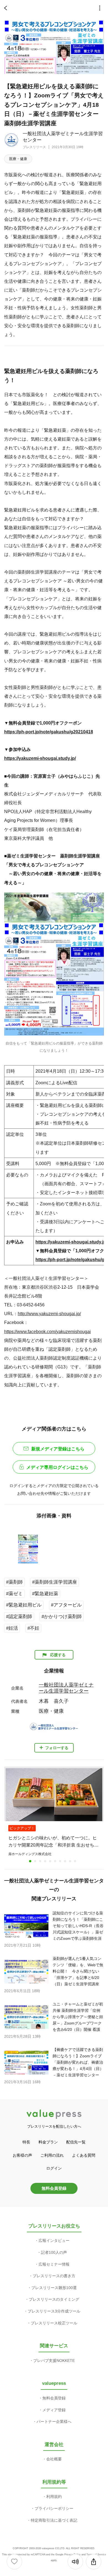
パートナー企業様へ (54, 2422)
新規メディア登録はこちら (58, 1449)
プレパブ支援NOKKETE (54, 2361)
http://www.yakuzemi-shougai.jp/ (49, 1314)
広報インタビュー (54, 2241)
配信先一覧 (76, 2142)
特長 (26, 2142)
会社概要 (54, 2459)
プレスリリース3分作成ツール (54, 2311)
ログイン (54, 2168)
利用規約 (54, 2497)
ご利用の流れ (52, 2155)
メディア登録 (54, 2410)
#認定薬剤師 (19, 1617)
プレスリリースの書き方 (54, 2276)
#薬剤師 (14, 1582)
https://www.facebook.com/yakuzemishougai (47, 1331)
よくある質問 (84, 2155)
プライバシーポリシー (54, 2508)
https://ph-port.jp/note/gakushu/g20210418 (49, 732)
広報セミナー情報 (54, 2264)
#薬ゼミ (14, 1594)
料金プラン (48, 2142)
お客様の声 (22, 2155)
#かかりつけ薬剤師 (62, 1617)
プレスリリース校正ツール (54, 2323)
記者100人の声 (54, 2252)
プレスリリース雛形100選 (54, 2288)
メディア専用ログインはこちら (57, 1467)
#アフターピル (66, 1605)
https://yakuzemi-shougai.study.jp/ (40, 758)
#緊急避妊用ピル (24, 1605)
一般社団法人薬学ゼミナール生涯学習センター (66, 1688)
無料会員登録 (54, 2188)
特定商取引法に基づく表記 (54, 2520)
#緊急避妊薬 (45, 1594)
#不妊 (33, 1628)
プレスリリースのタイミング (54, 2299)
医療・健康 (18, 159)
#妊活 (12, 1628)
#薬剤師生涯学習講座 (55, 1582)
